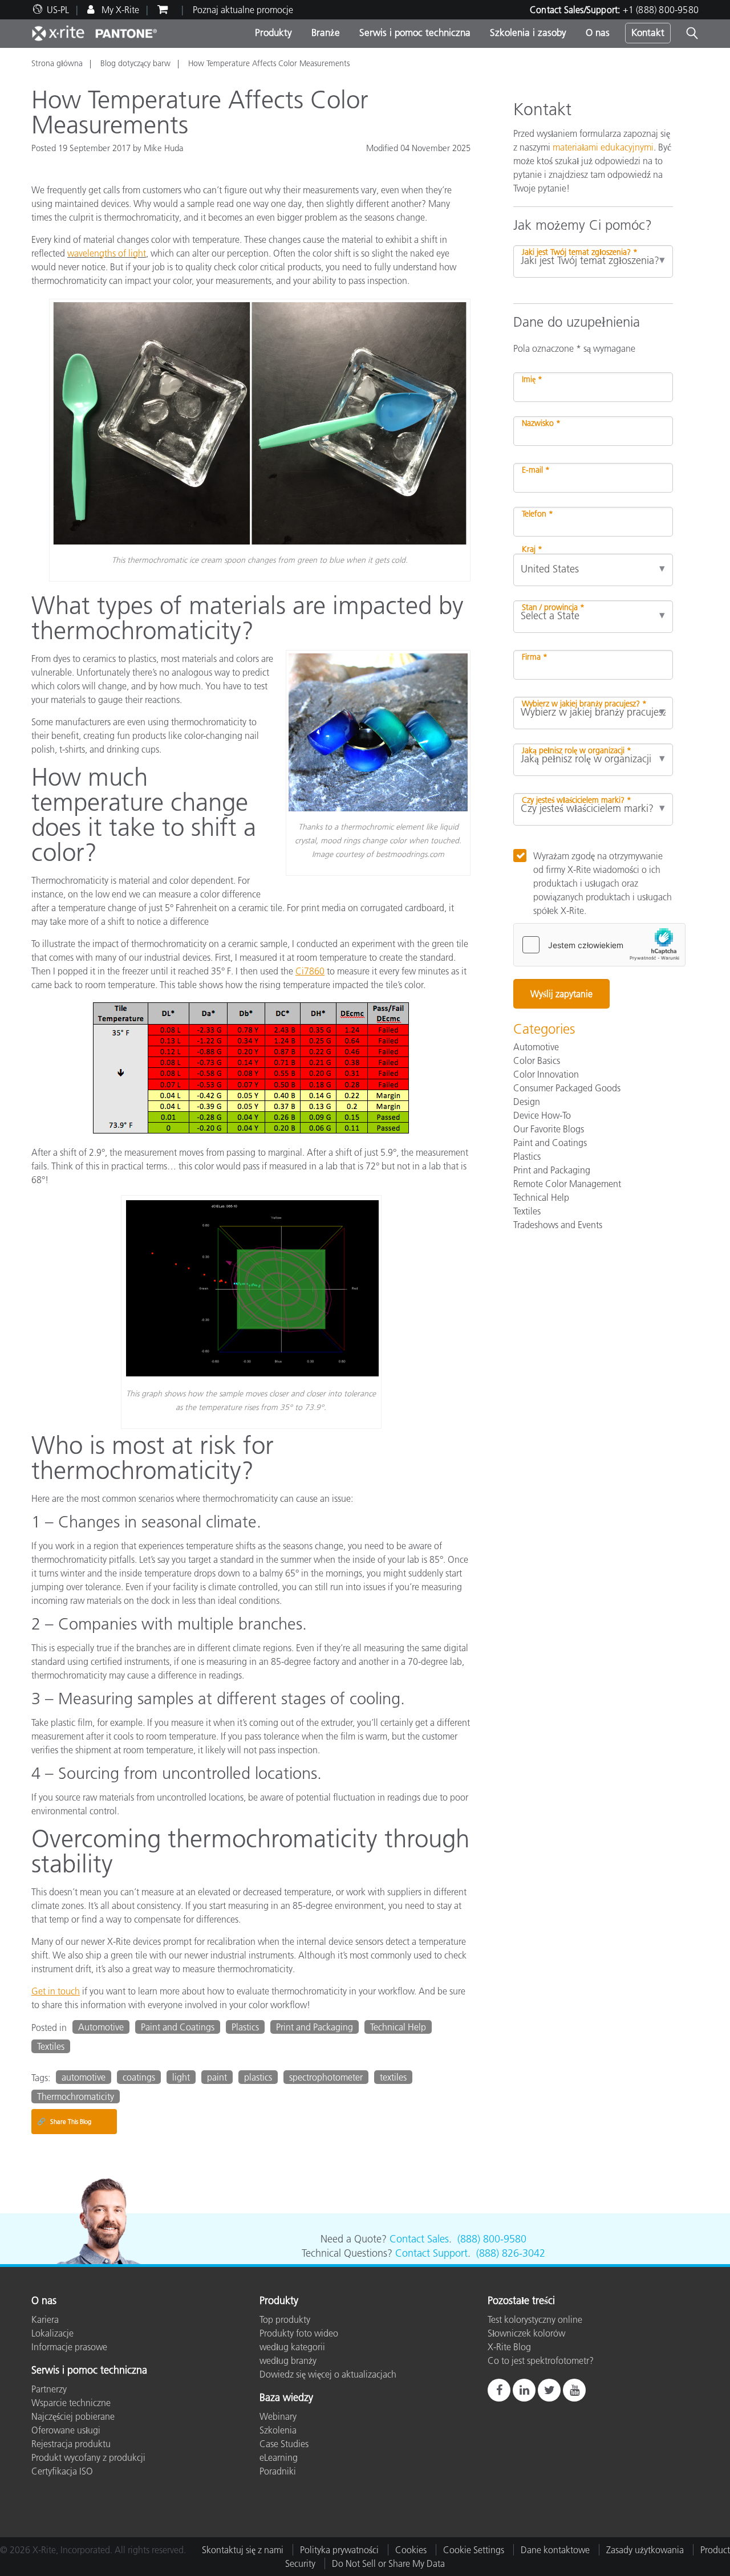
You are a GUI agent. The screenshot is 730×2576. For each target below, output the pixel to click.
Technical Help (398, 2027)
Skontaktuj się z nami (243, 2550)
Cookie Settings (474, 2550)
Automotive (101, 2027)
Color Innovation (546, 1074)
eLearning (279, 2457)
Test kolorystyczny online (535, 2319)
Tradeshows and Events (558, 1225)
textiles (393, 2077)
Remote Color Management (567, 1184)
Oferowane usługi (66, 2430)
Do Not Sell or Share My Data (388, 2563)
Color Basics (537, 1061)
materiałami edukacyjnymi (603, 147)
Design (527, 1102)
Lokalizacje (52, 2333)
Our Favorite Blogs (549, 1129)
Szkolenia (278, 2430)
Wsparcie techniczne (71, 2403)
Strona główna (57, 63)
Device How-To (542, 1115)
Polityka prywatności (339, 2550)
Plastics (245, 2027)
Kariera (45, 2319)
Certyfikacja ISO (62, 2471)
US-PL (58, 10)
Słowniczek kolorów (526, 2333)
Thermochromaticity (76, 2096)
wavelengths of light (107, 253)
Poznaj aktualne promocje (243, 10)
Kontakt (648, 32)
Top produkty (285, 2319)
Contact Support (431, 2253)
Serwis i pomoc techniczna (415, 32)
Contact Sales (419, 2239)
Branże (326, 32)
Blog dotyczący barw (135, 63)
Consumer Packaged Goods (567, 1088)
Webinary (278, 2416)
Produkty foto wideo (299, 2333)
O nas (598, 32)
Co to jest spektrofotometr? (541, 2360)
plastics (258, 2077)
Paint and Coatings (178, 2027)
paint (217, 2077)
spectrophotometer (326, 2077)
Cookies (411, 2550)
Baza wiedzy (286, 2398)
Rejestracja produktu (71, 2444)
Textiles (51, 2046)
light (181, 2077)
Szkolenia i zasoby (528, 32)
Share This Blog (64, 2121)
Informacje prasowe (69, 2347)
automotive (84, 2077)
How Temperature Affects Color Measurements (269, 63)
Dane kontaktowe (555, 2550)
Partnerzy (49, 2389)
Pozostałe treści (521, 2301)
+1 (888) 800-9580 (661, 10)
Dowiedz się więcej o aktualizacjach (328, 2374)
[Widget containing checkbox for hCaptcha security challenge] (599, 945)
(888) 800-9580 (492, 2239)
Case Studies (284, 2444)
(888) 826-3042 (511, 2253)
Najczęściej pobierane (73, 2416)
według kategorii (292, 2347)
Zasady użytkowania (645, 2550)
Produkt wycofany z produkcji (88, 2457)
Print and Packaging (315, 2027)
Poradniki (278, 2471)
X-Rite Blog (509, 2347)
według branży (288, 2360)
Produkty (273, 32)
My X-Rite (119, 10)
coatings (139, 2077)
